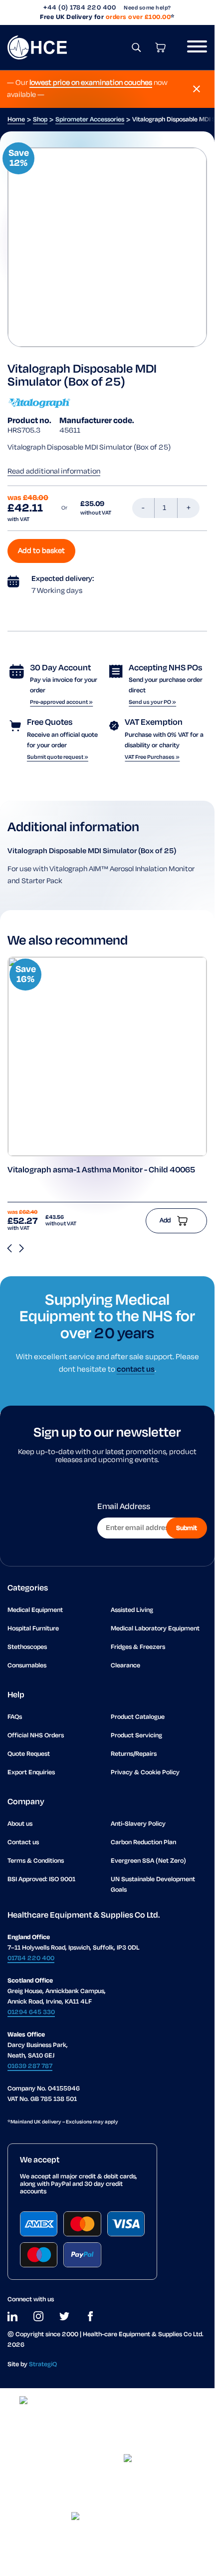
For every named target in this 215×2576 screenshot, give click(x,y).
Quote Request (29, 1754)
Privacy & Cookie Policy (145, 1773)
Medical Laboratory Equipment (155, 1629)
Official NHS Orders (36, 1736)
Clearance (125, 1666)
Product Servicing (136, 1736)
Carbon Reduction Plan (143, 1842)
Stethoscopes (27, 1647)
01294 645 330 (31, 2012)
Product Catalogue (138, 1717)
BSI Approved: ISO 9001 (41, 1879)
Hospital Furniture (33, 1629)
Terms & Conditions (36, 1861)
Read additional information (54, 472)
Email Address (124, 1507)
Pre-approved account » (61, 702)
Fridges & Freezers (138, 1647)
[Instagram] (38, 2316)
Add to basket (41, 551)
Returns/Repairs (134, 1754)
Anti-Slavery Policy (138, 1824)
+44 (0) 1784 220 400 (80, 8)
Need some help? (147, 8)
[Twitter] (64, 2316)
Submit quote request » (58, 757)
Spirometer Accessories (90, 120)
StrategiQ (43, 2364)
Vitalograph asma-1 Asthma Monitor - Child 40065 (101, 1170)
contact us (136, 1369)
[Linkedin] (12, 2316)
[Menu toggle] (193, 47)
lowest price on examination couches (91, 83)
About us (20, 1824)
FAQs (15, 1717)
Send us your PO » (152, 702)
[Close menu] (197, 89)
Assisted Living (132, 1610)
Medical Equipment (35, 1610)
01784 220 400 (31, 1958)
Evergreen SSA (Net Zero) (148, 1861)
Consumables (27, 1666)
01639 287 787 (30, 2066)
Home (16, 120)
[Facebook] (90, 2316)
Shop (40, 120)
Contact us (23, 1842)
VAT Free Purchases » (152, 757)
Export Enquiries (31, 1773)
